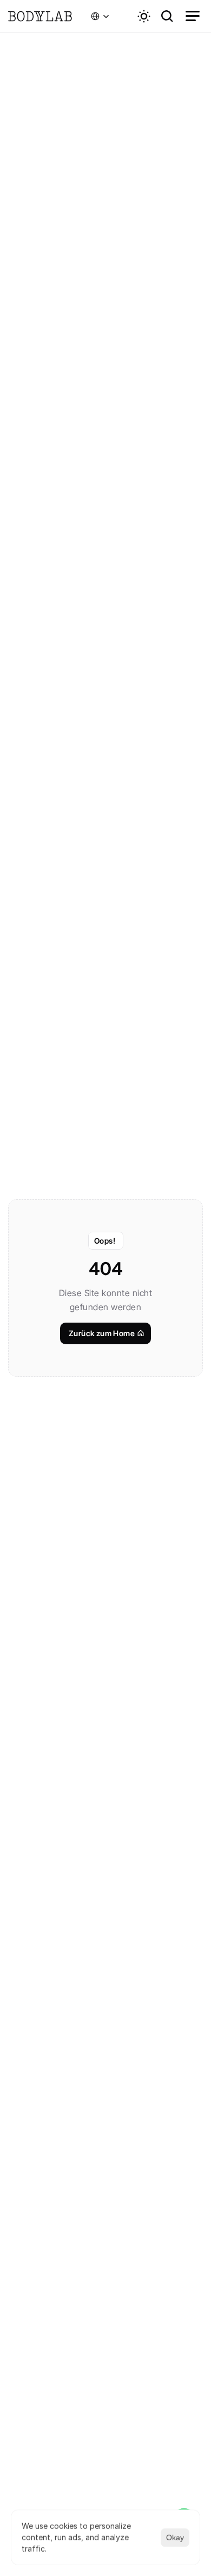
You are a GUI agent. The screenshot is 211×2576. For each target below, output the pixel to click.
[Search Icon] (167, 16)
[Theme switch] (144, 16)
